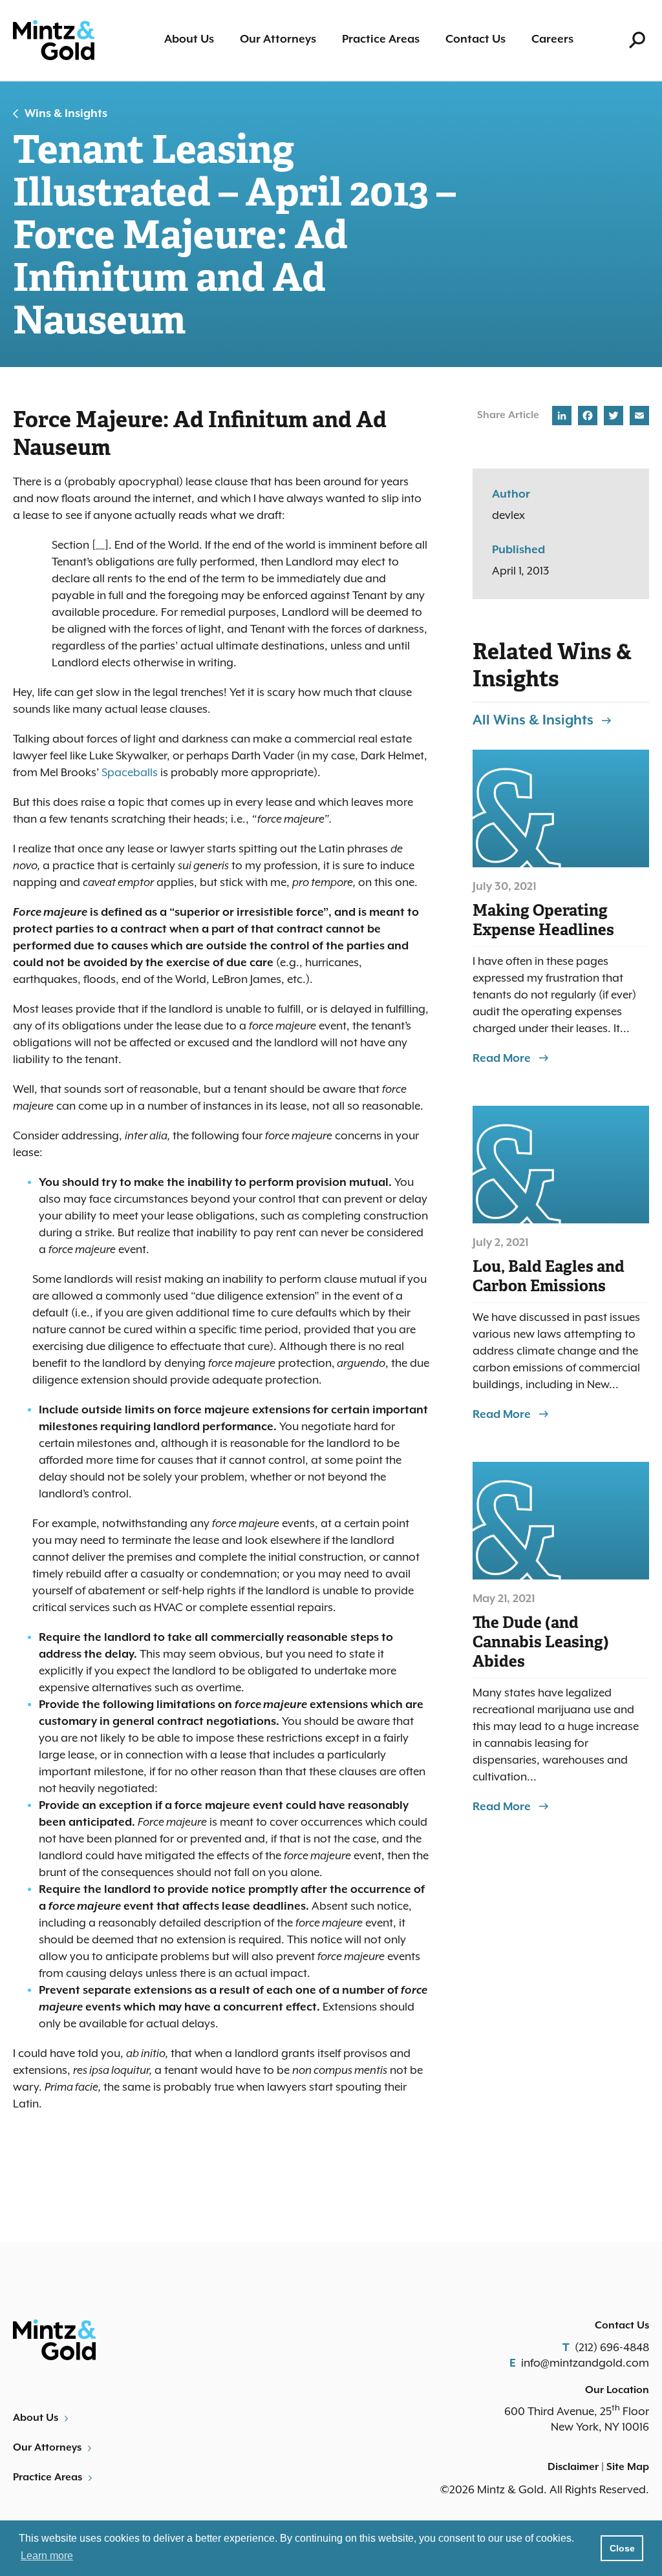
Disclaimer (573, 2467)
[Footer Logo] (167, 2340)
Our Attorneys (278, 39)
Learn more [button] (47, 2556)
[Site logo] (54, 40)
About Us (189, 39)
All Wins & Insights (533, 721)
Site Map (628, 2467)
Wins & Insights (66, 114)
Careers (552, 39)
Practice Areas (381, 39)
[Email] (638, 418)
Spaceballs (130, 773)
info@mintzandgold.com (585, 2363)
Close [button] (622, 2548)
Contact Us (475, 39)
